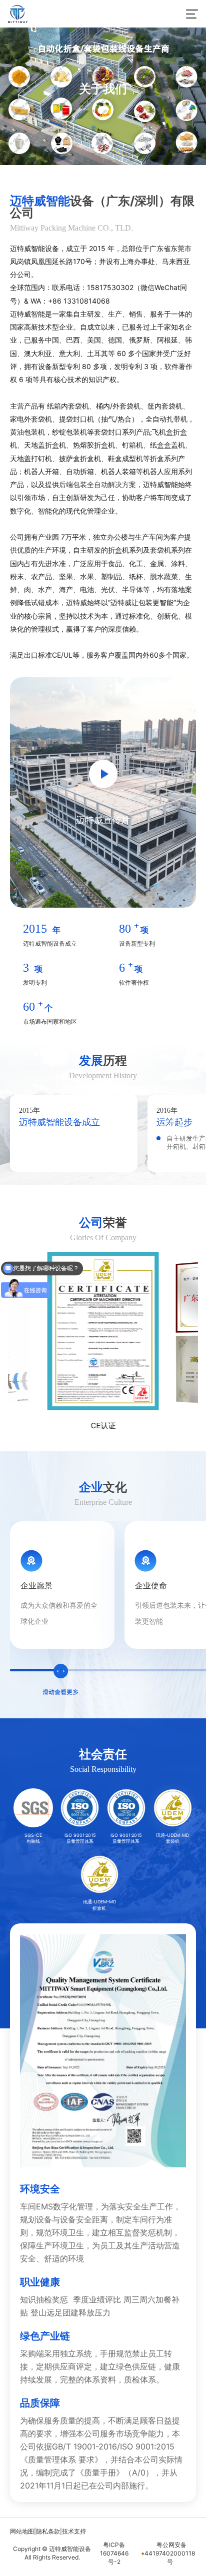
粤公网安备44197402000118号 (170, 2553)
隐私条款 (48, 2531)
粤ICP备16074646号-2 (114, 2553)
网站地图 (22, 2531)
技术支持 (74, 2531)
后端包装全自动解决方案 (97, 484)
